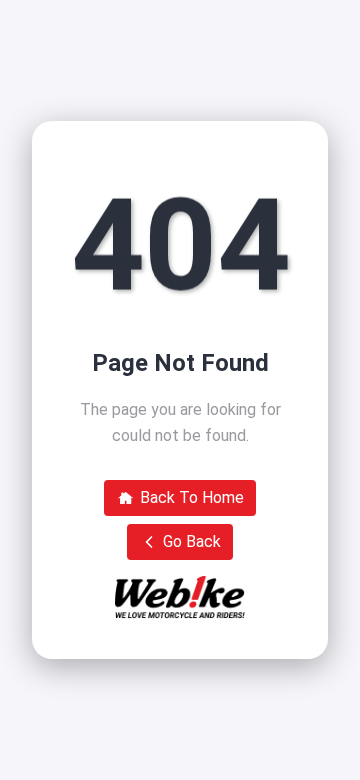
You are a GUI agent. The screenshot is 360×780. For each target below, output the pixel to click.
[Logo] (180, 597)
